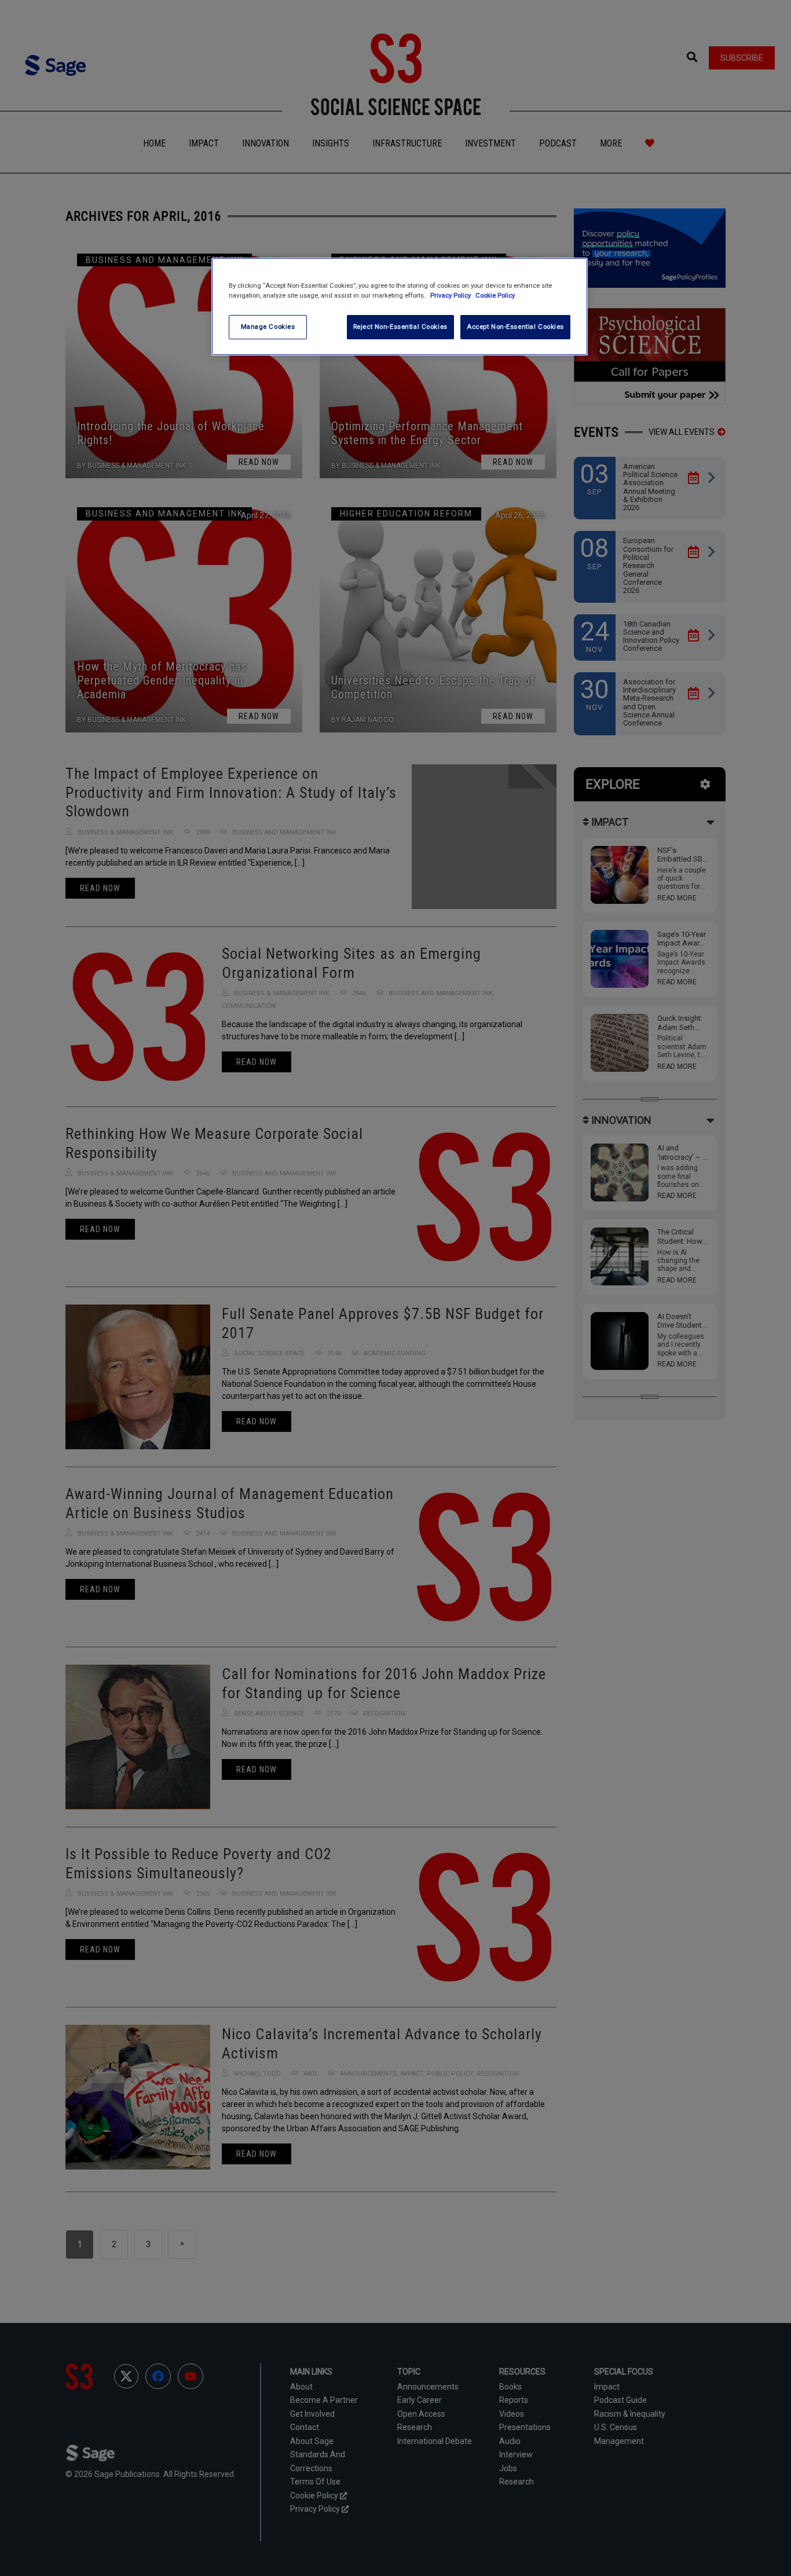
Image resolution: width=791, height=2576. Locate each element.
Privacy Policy (451, 295)
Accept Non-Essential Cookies (515, 327)
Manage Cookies (268, 327)
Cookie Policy (495, 295)
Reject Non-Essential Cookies (400, 327)
